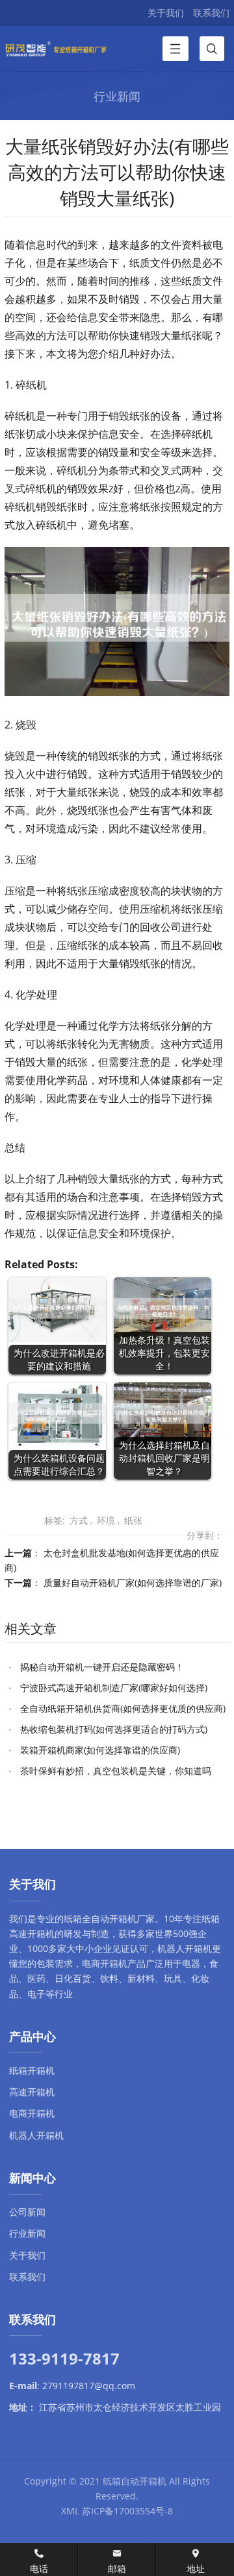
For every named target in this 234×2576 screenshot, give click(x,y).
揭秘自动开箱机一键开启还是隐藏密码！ (102, 1667)
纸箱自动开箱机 (135, 2481)
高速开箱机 (32, 2092)
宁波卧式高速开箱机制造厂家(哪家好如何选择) (114, 1688)
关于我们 (166, 13)
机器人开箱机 (185, 1948)
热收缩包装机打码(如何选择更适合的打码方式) (114, 1729)
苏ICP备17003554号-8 (127, 2511)
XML (70, 2511)
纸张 (133, 1520)
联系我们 (211, 13)
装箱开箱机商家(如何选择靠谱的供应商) (100, 1750)
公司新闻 (27, 2212)
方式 (79, 1520)
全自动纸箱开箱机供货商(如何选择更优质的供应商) (123, 1708)
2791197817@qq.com (89, 2386)
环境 (106, 1520)
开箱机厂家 (132, 1919)
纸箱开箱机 (32, 2070)
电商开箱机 (105, 1963)
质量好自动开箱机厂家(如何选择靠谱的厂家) (133, 1583)
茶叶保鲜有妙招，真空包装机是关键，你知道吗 (116, 1771)
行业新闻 (27, 2233)
